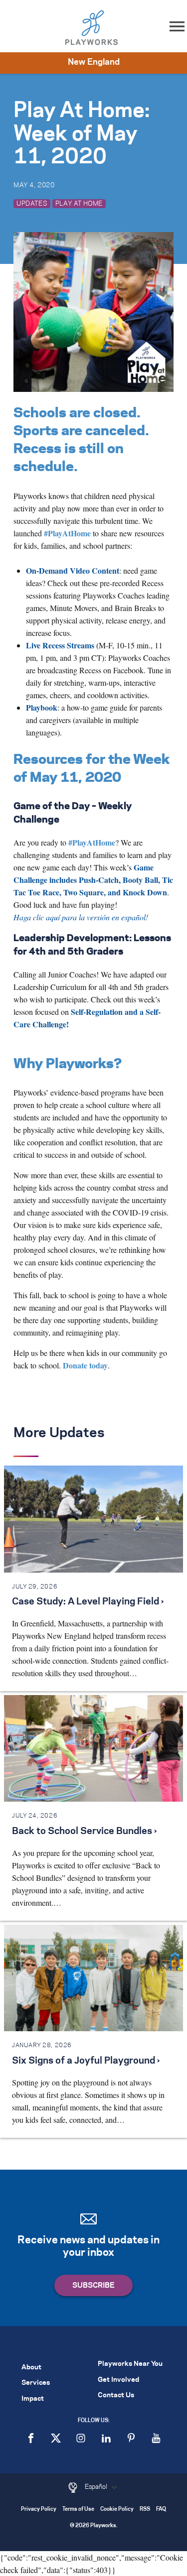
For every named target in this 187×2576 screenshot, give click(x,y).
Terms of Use (78, 2510)
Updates (32, 204)
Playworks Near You (130, 2364)
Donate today (85, 1365)
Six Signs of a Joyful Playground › (86, 2061)
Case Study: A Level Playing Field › (88, 1602)
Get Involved (118, 2380)
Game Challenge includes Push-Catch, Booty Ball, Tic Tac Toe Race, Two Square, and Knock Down (93, 880)
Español (97, 2487)
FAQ (161, 2510)
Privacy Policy (39, 2510)
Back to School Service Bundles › (84, 1832)
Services (36, 2383)
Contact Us (116, 2395)
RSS (145, 2510)
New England (94, 62)
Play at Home (79, 204)
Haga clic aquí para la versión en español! (81, 917)
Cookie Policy (117, 2510)
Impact (33, 2399)
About (31, 2368)
